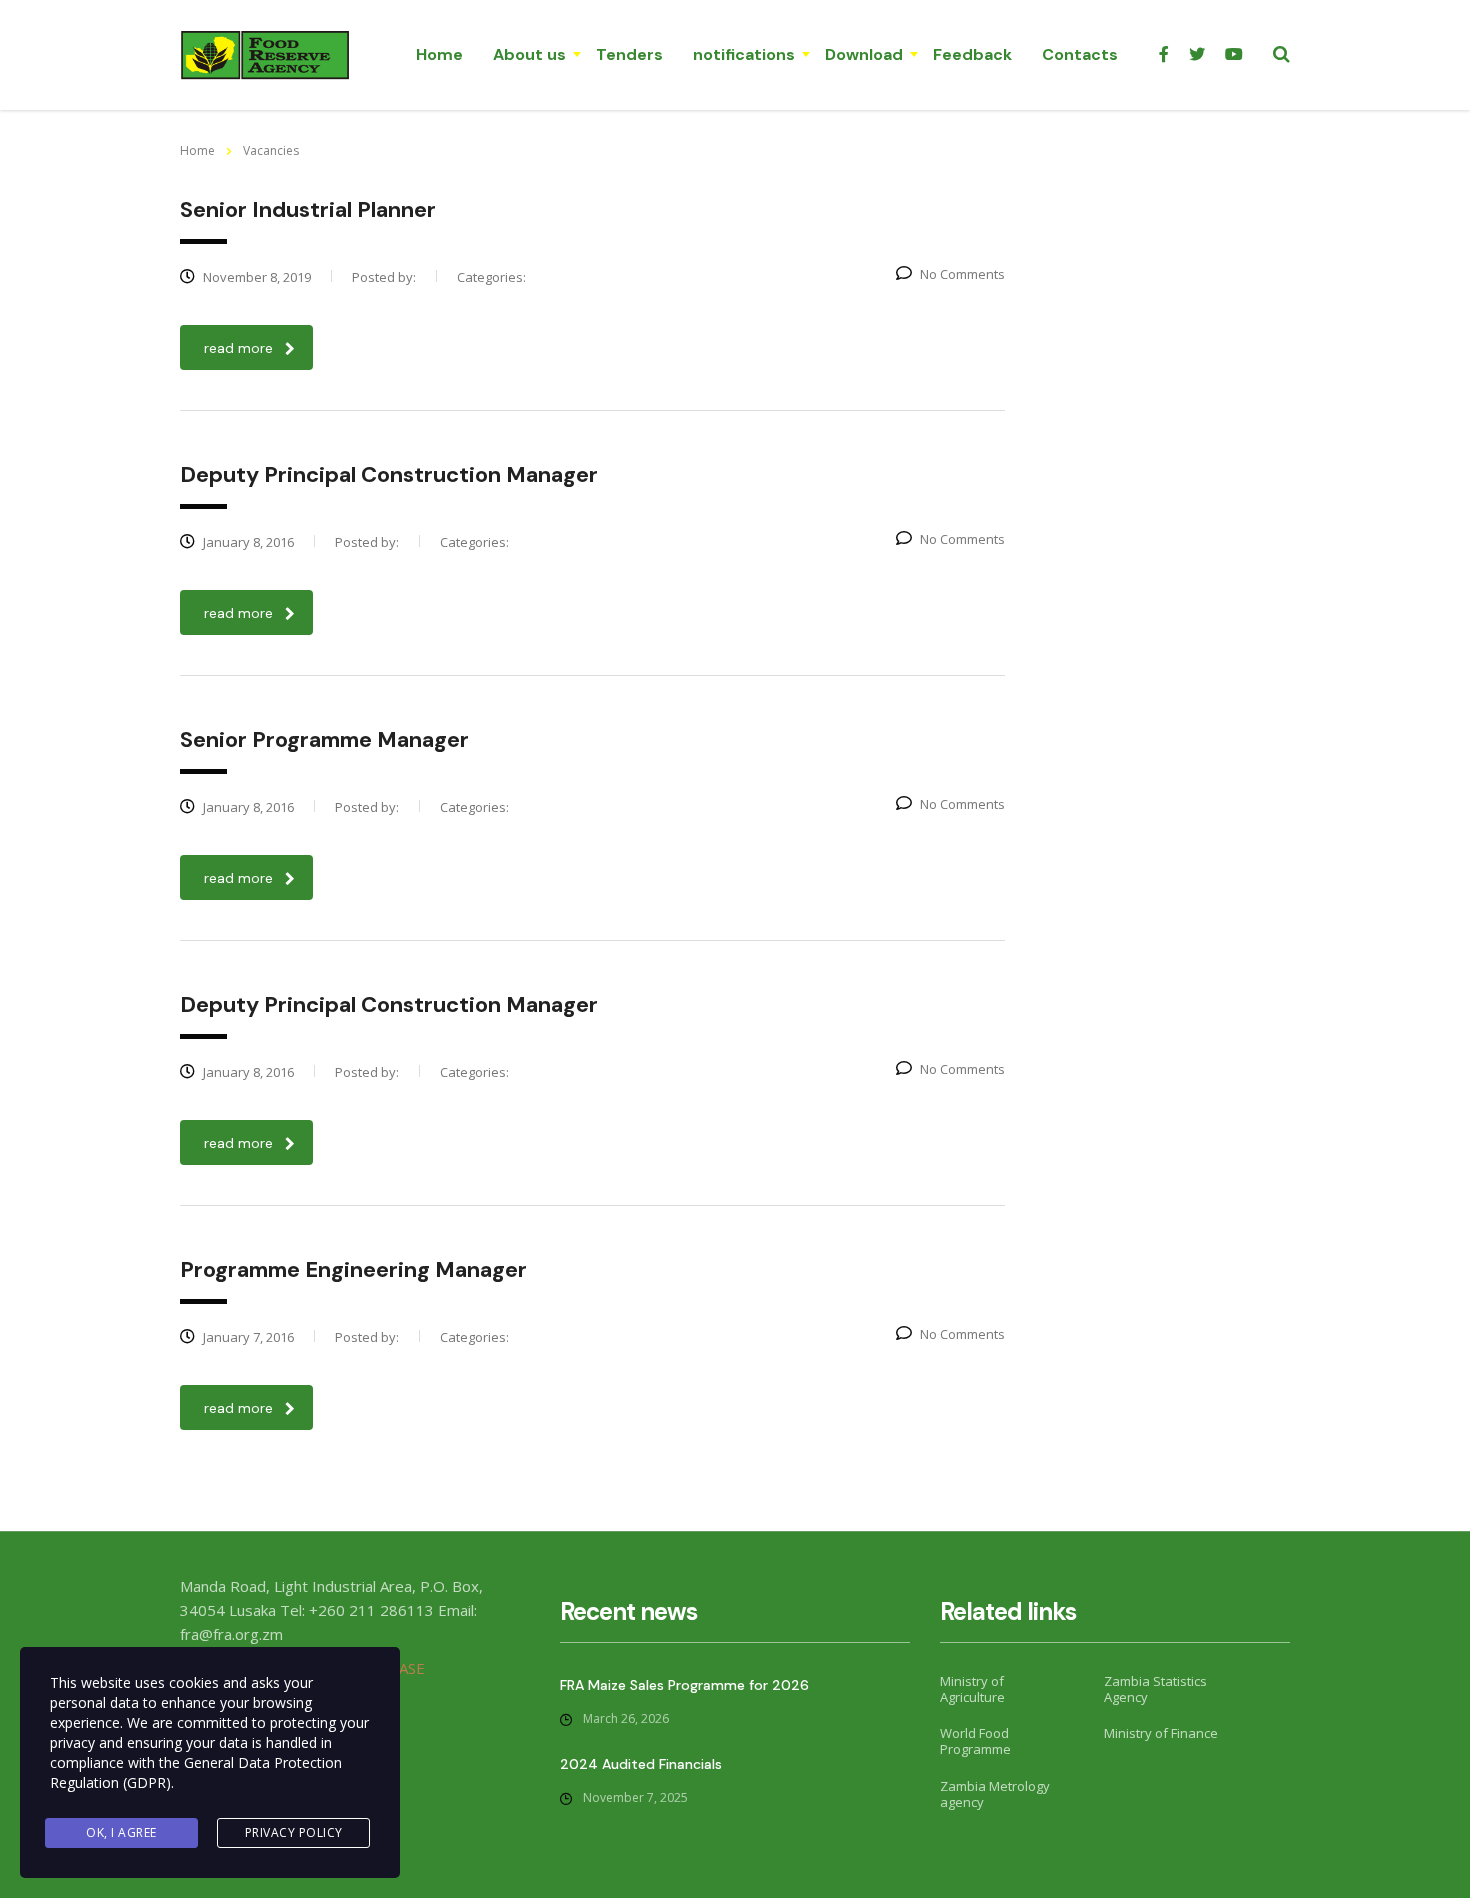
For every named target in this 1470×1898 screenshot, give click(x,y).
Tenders (629, 54)
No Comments (962, 274)
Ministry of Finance (1161, 1733)
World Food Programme (975, 1741)
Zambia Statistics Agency (1155, 1689)
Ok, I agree (121, 1832)
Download (864, 54)
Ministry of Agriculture (972, 1689)
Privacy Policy (294, 1832)
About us (529, 54)
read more (238, 348)
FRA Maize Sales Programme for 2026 (684, 1685)
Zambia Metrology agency (995, 1794)
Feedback (972, 54)
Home (439, 54)
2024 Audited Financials (641, 1764)
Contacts (1080, 54)
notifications (744, 54)
